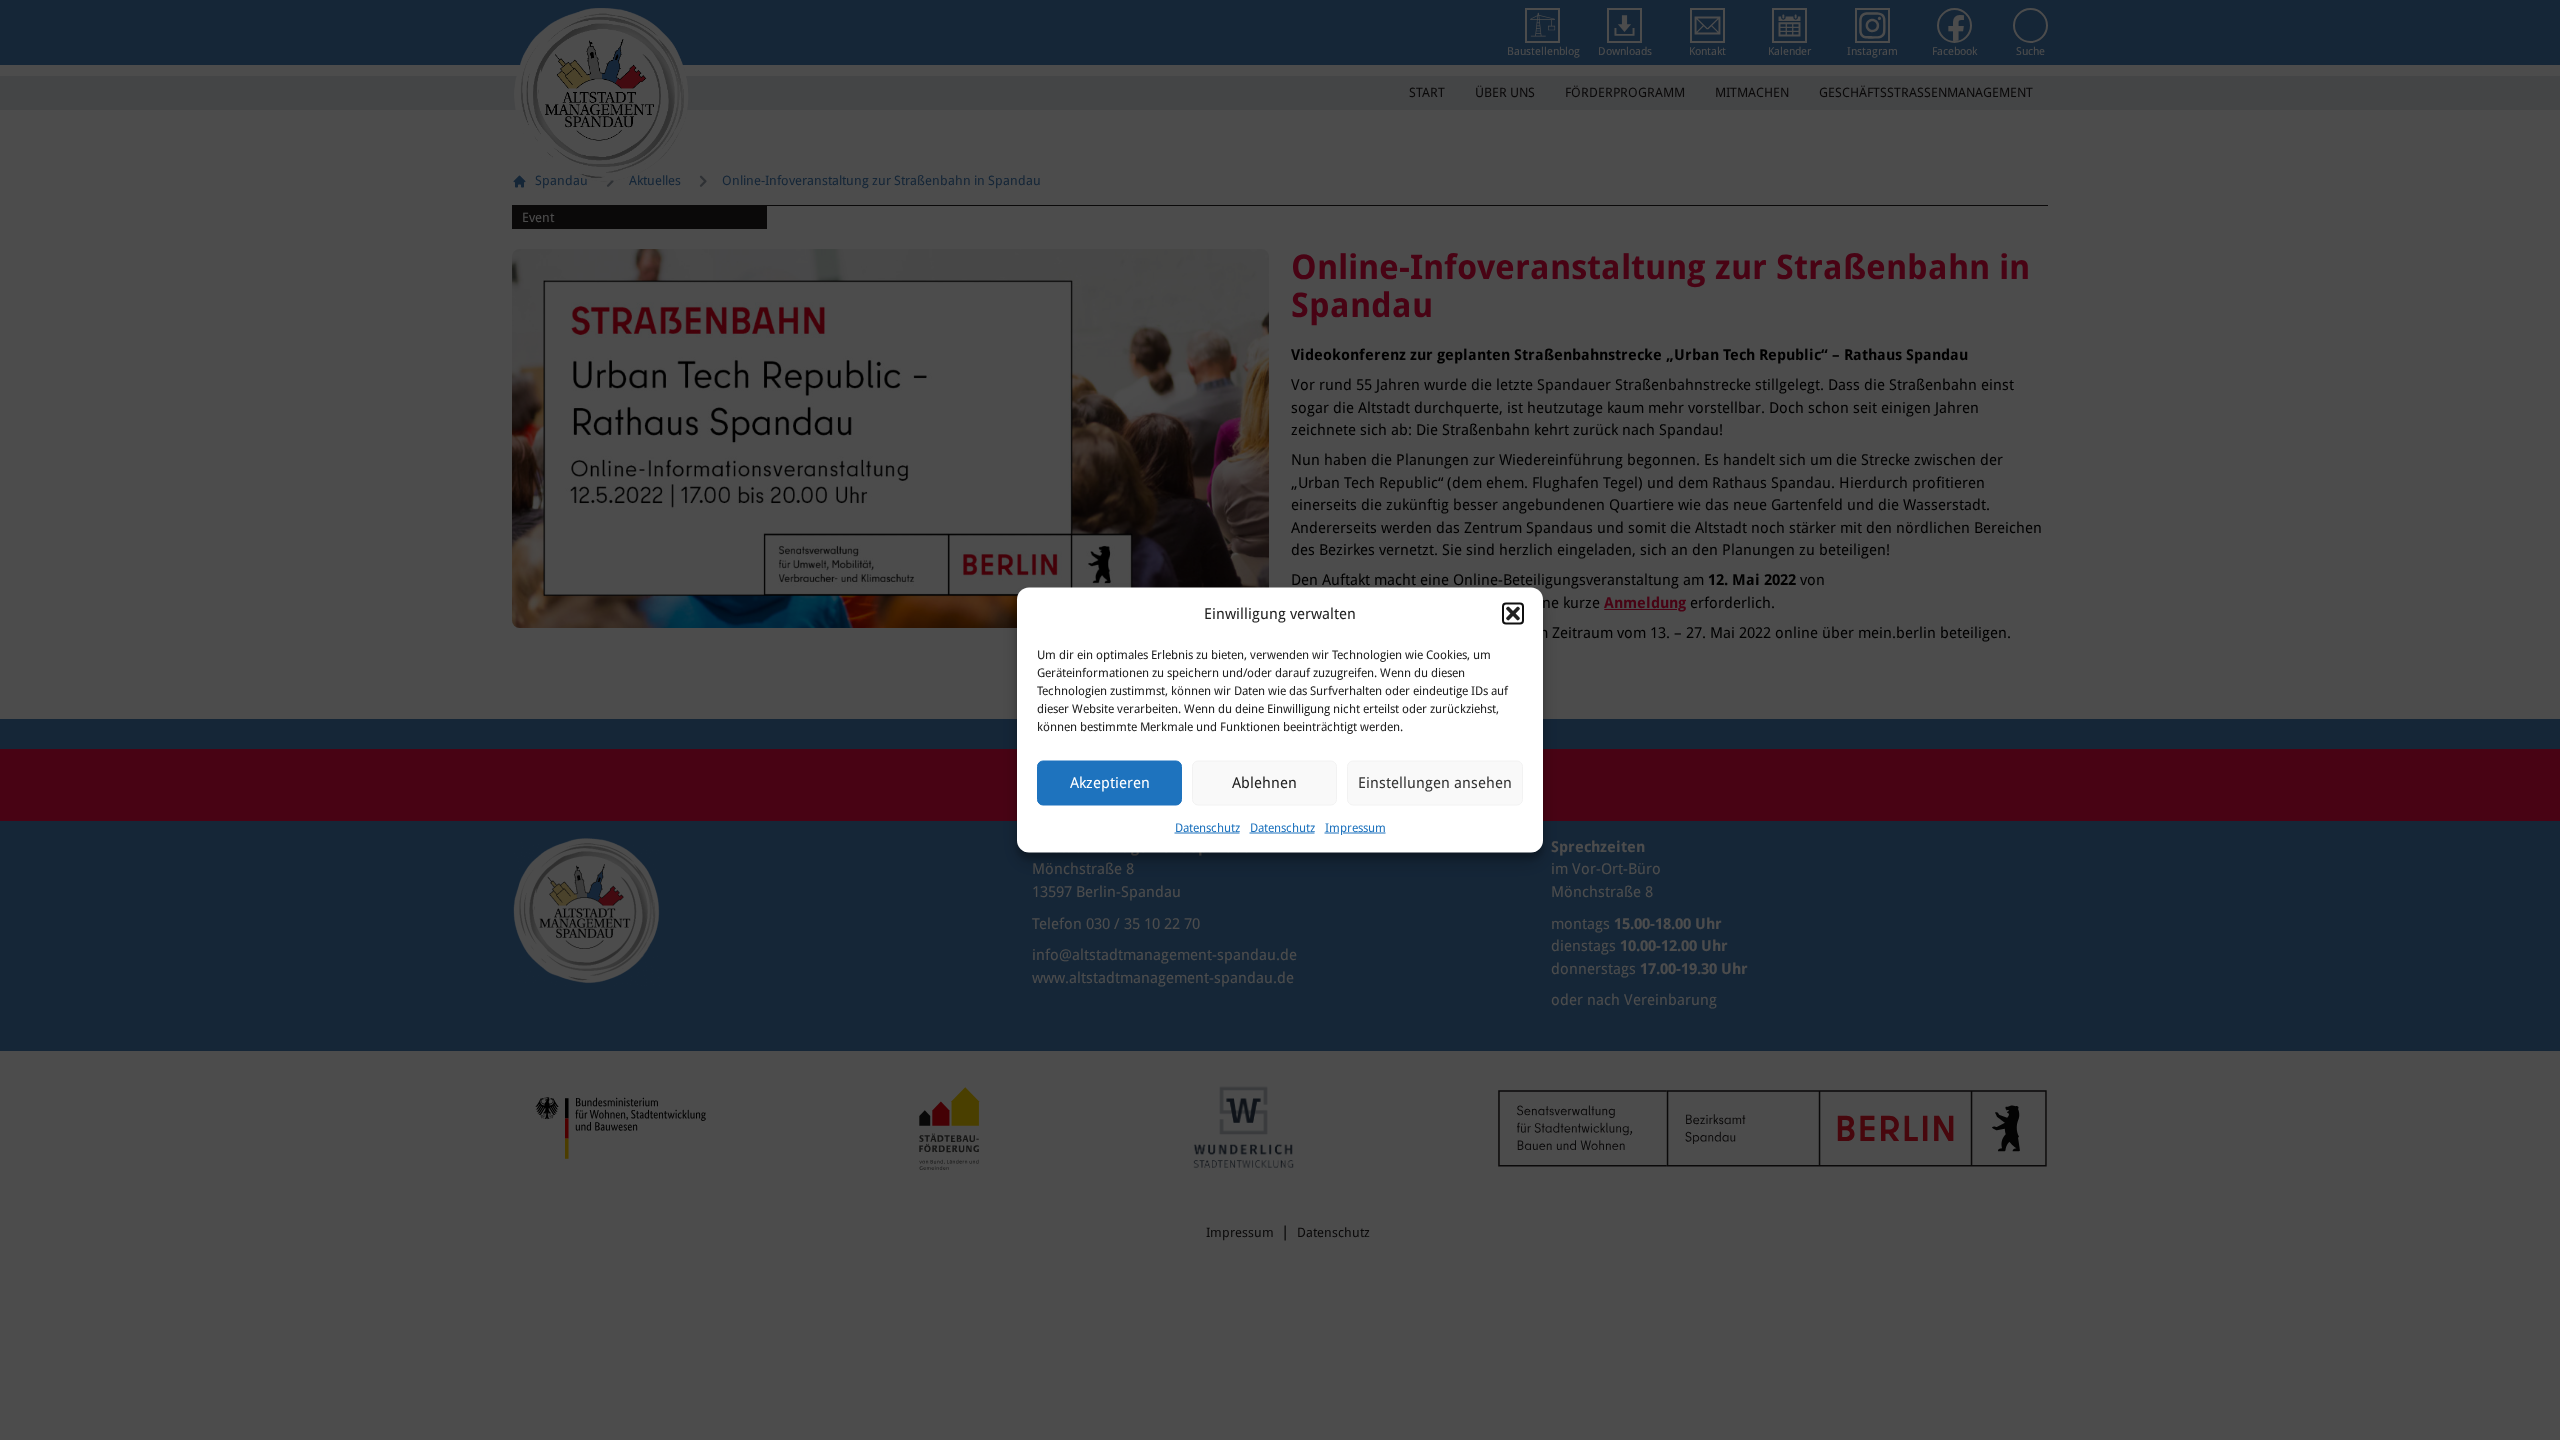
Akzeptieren (1110, 783)
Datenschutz (1207, 827)
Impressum (1355, 827)
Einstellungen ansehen (1435, 783)
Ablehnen (1264, 783)
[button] (1513, 614)
